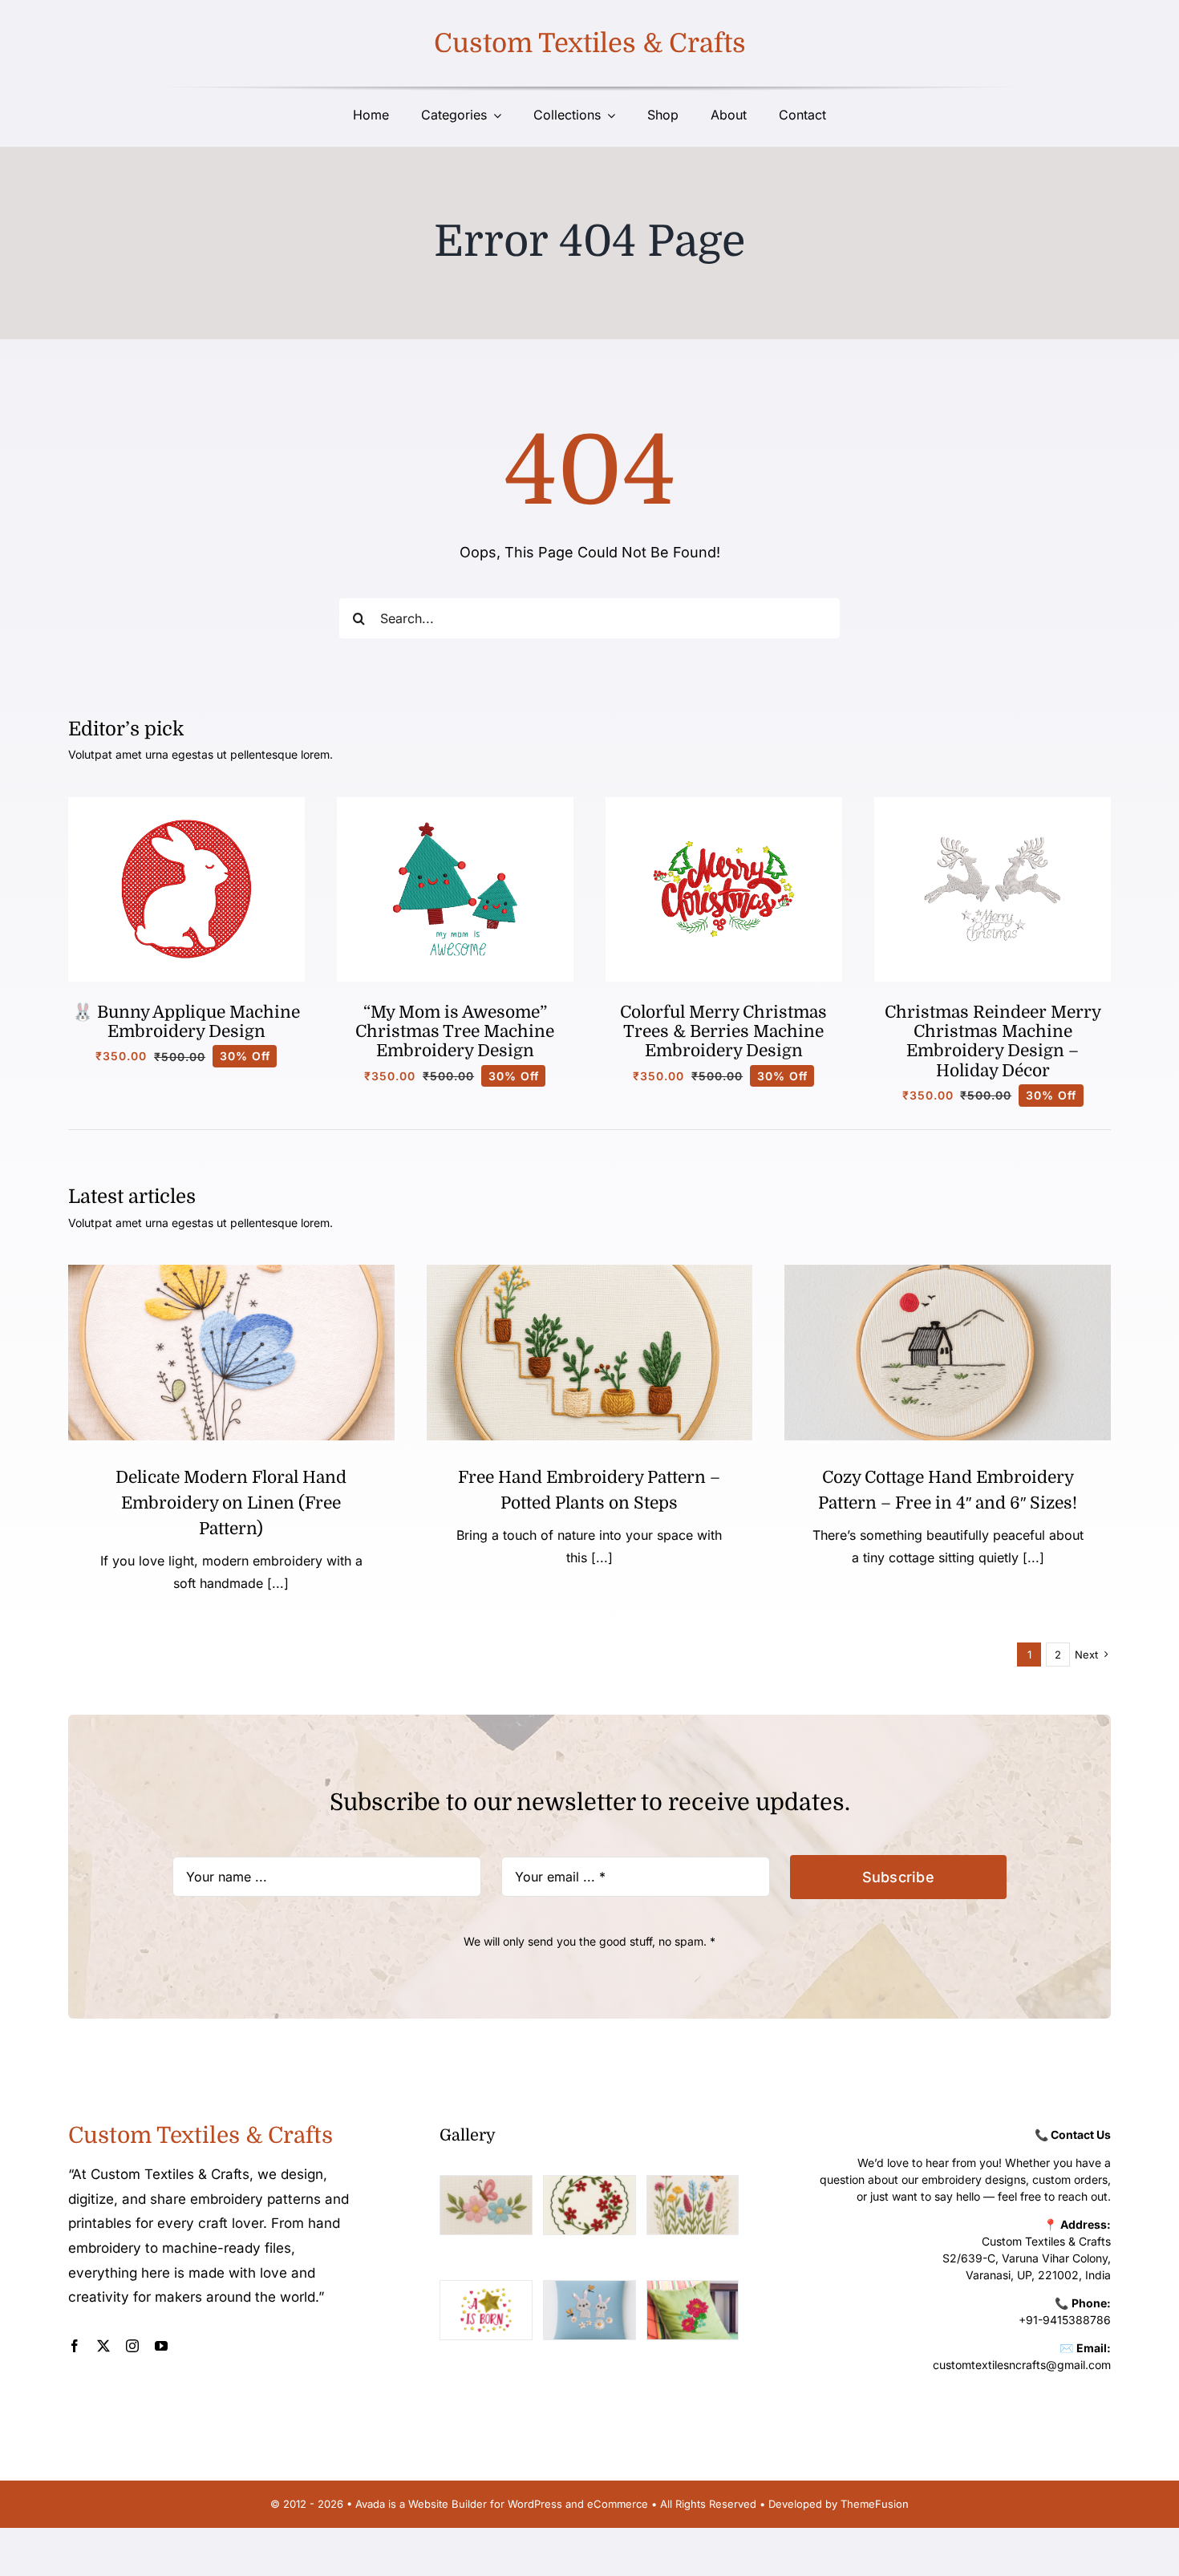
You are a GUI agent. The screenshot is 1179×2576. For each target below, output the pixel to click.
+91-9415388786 (1065, 2320)
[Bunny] (186, 804)
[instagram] (132, 2346)
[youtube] (161, 2346)
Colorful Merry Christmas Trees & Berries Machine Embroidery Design (723, 1032)
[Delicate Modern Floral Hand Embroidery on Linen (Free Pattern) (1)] (231, 1272)
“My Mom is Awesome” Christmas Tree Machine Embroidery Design (455, 1032)
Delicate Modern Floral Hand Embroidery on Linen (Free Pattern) (231, 1503)
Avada (370, 2504)
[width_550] (948, 1272)
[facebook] (75, 2346)
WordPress (535, 2504)
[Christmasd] (724, 804)
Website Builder (448, 2504)
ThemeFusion (875, 2504)
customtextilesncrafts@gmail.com (1022, 2365)
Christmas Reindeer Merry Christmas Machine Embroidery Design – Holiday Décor (993, 1041)
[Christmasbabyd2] (455, 804)
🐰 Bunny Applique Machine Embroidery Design (186, 1022)
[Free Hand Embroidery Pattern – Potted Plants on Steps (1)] (590, 1272)
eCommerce (618, 2504)
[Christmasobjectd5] (993, 804)
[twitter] (103, 2346)
